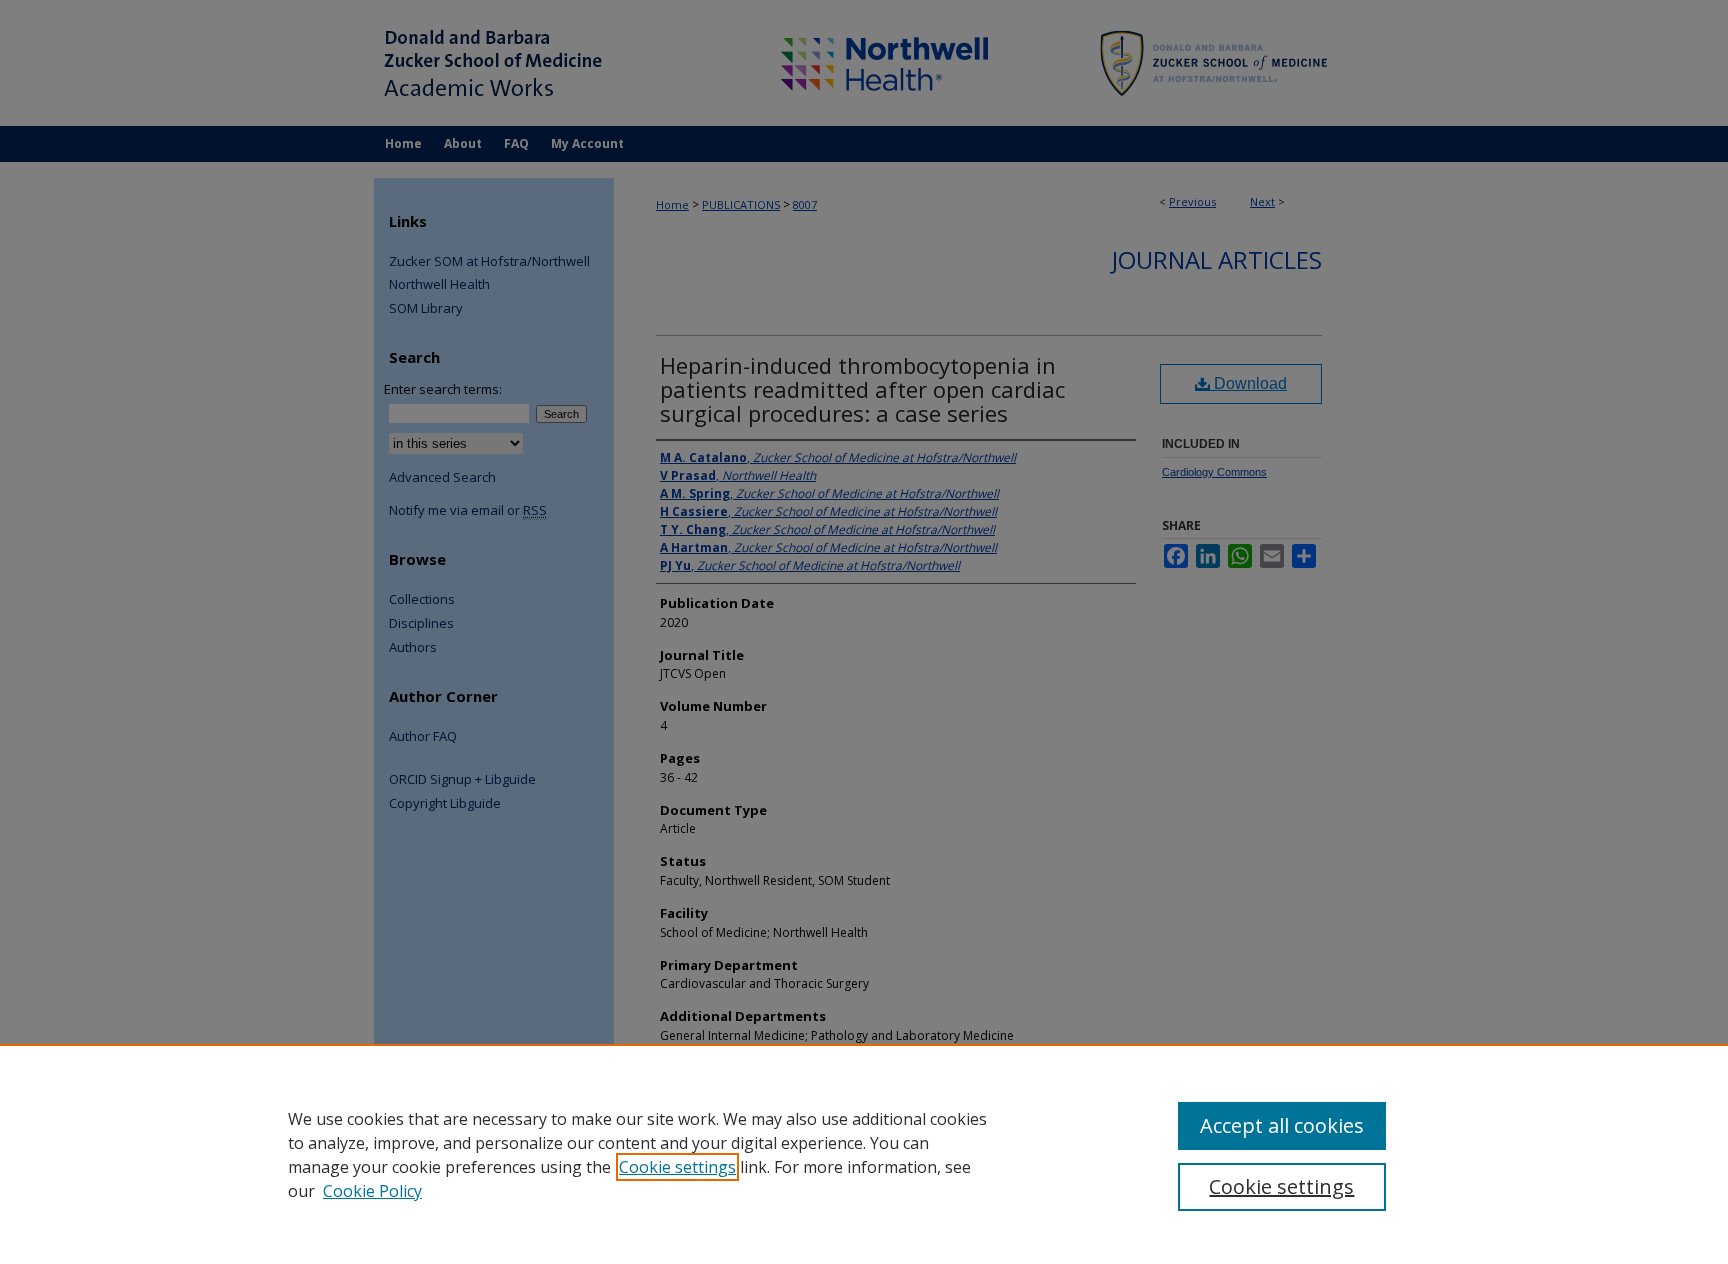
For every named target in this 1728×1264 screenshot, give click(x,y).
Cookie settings (677, 1167)
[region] (864, 1154)
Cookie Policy (372, 1191)
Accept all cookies (1282, 1125)
